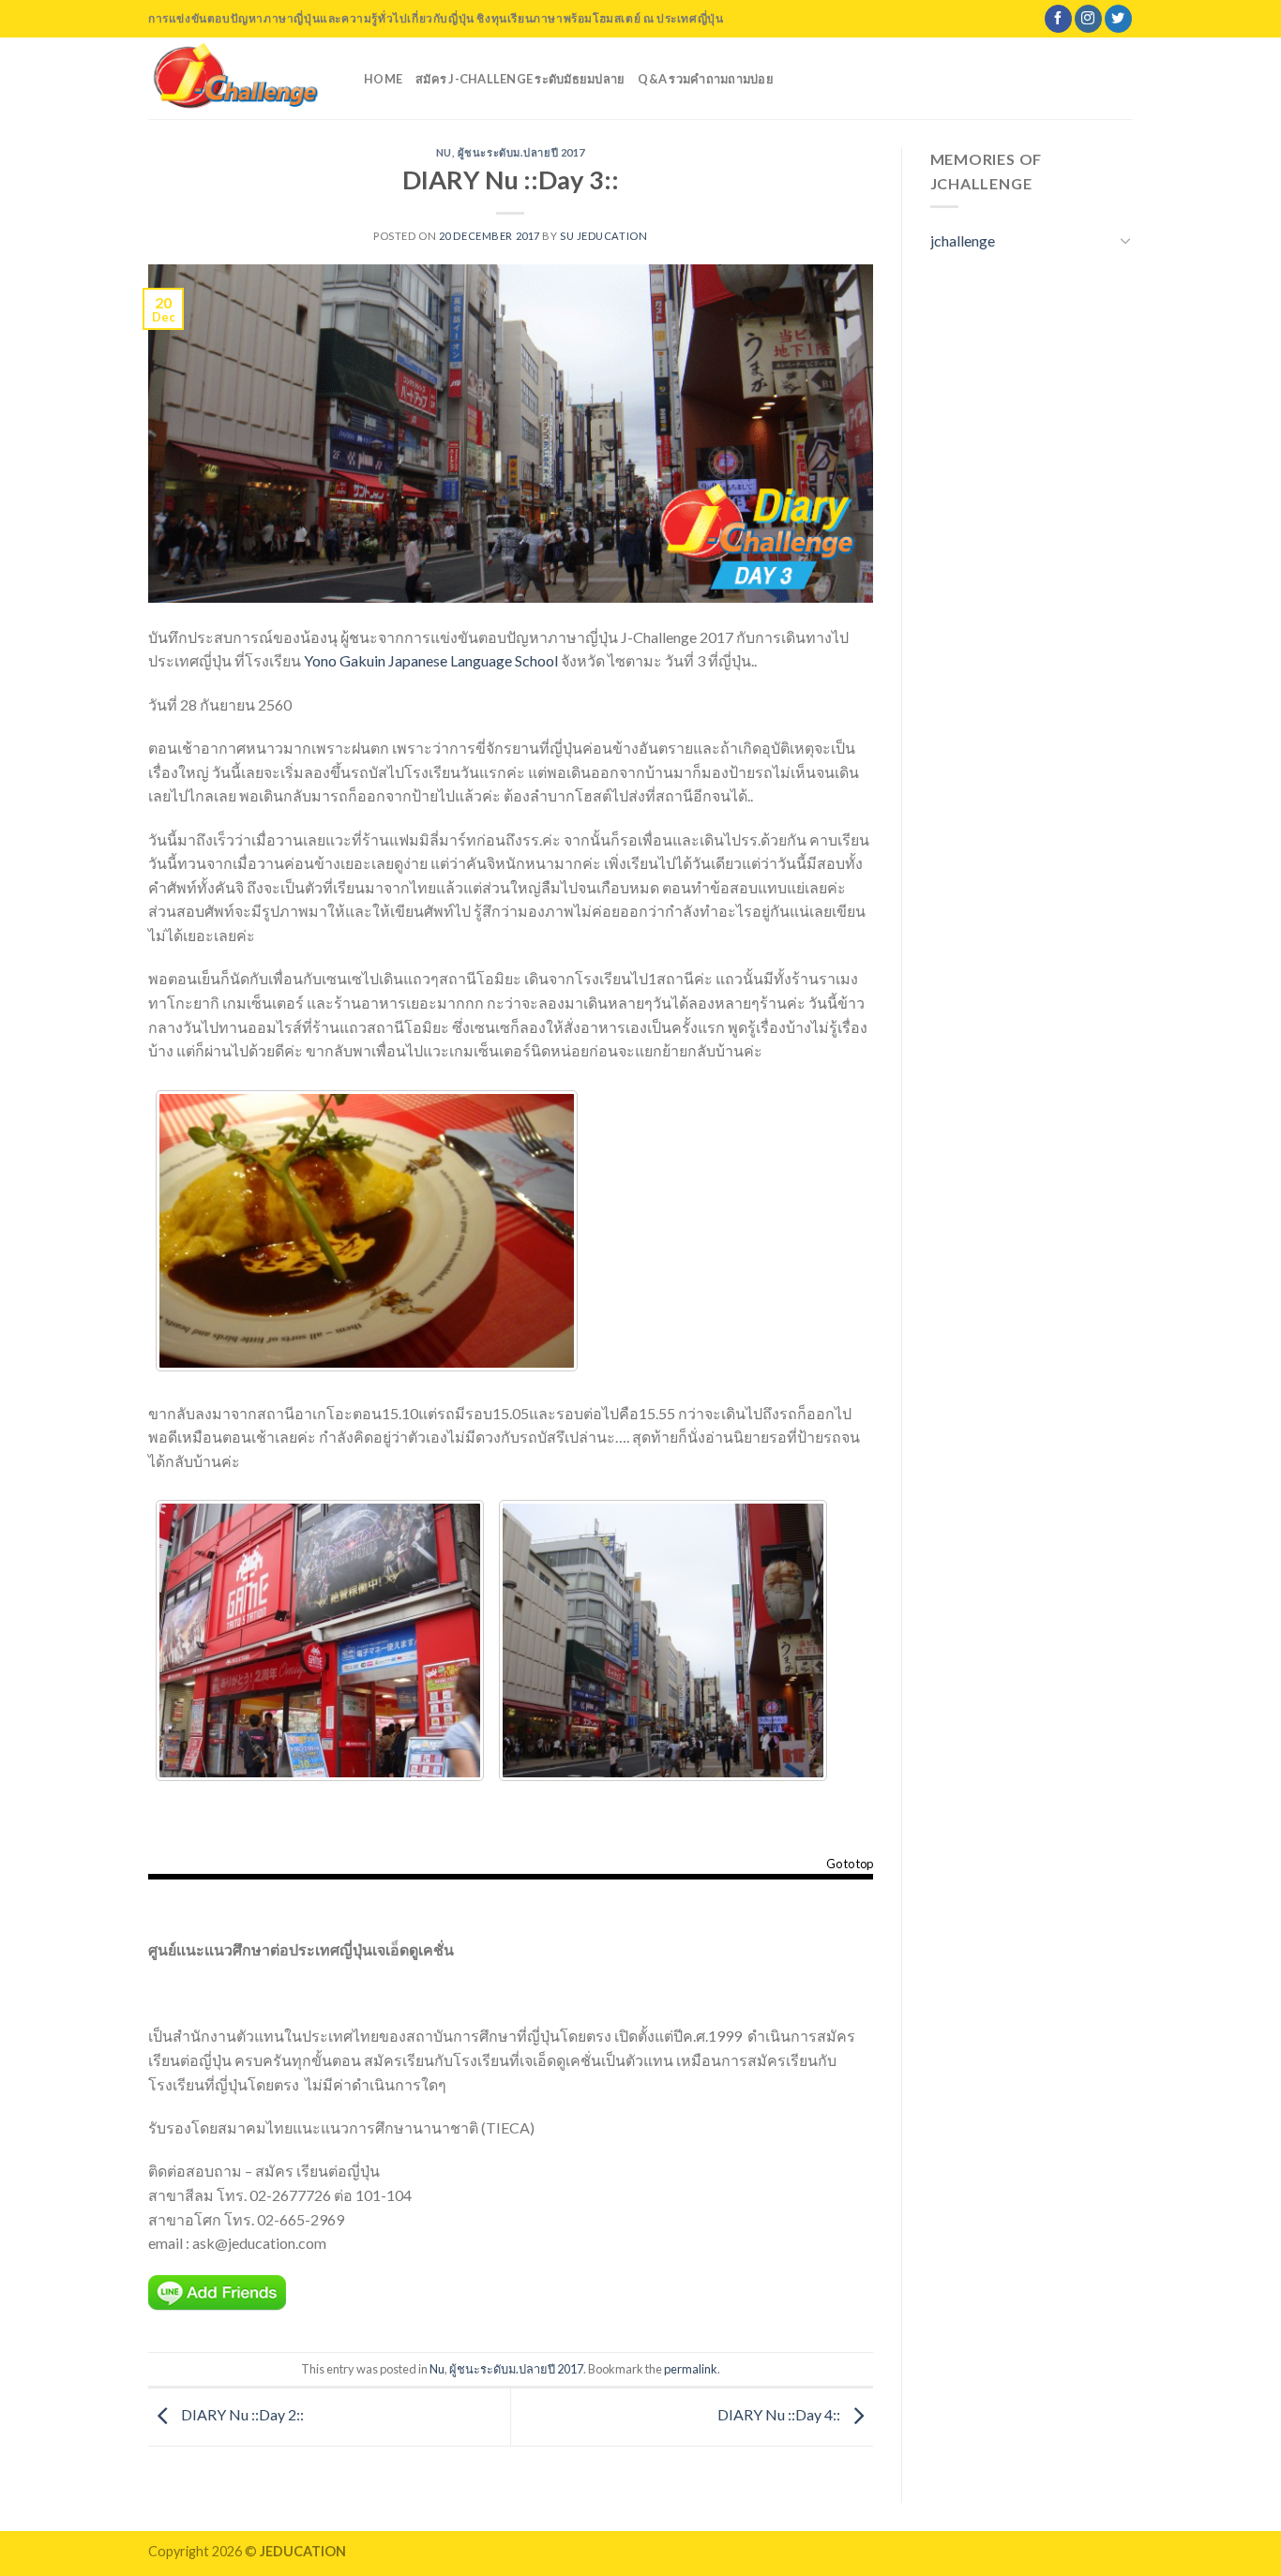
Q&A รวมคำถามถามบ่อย (705, 79)
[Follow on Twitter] (1118, 19)
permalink (691, 2369)
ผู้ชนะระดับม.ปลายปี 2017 (521, 152)
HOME (383, 79)
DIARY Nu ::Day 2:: (241, 2414)
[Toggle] (1125, 240)
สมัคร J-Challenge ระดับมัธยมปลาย (520, 79)
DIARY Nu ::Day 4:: (780, 2414)
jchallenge (963, 240)
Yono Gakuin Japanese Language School (431, 660)
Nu (444, 152)
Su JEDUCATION (603, 236)
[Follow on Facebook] (1058, 19)
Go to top (850, 1865)
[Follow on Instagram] (1088, 19)
